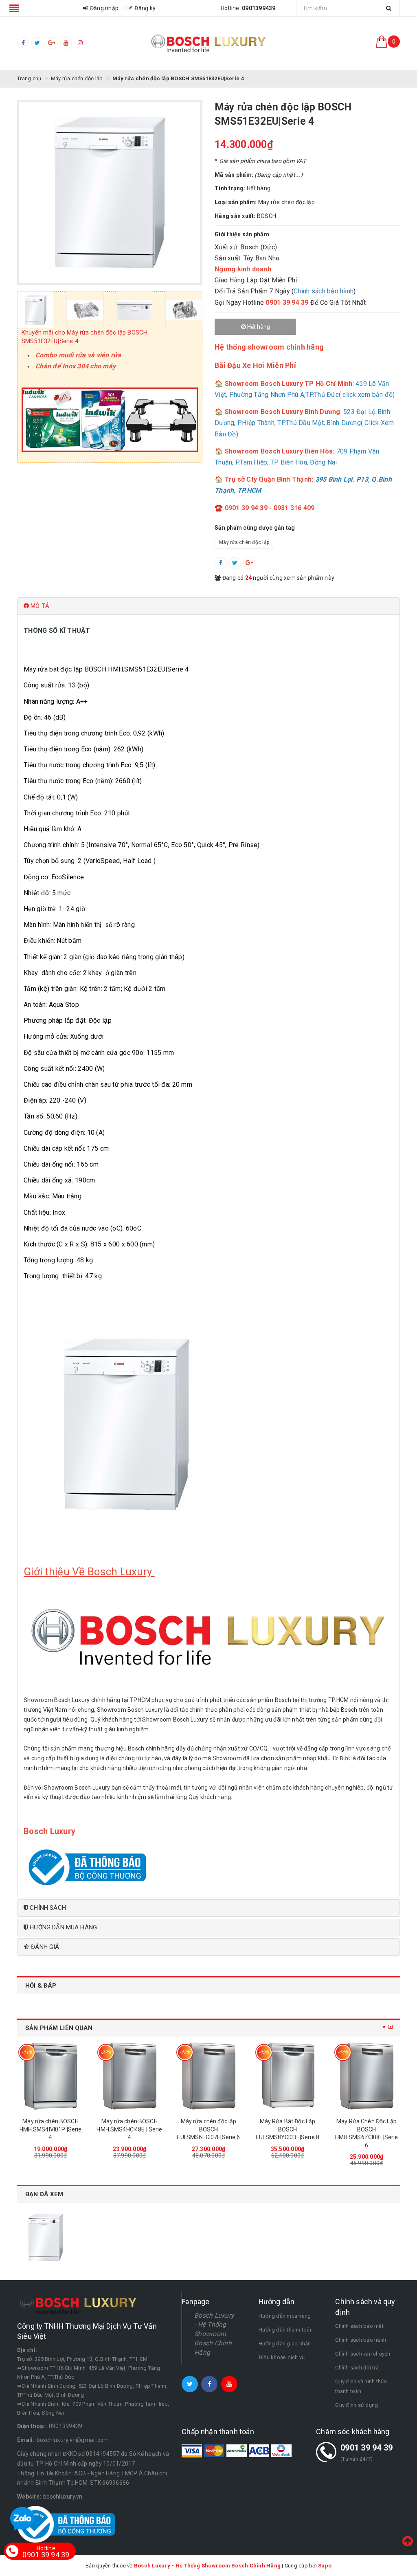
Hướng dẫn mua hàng (285, 2316)
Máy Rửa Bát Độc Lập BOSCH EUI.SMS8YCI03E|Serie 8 (360, 2129)
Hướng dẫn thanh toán (286, 2330)
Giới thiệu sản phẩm (242, 234)
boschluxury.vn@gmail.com (73, 2440)
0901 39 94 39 (367, 2448)
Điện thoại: (32, 2426)
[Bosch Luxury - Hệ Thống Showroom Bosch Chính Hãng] (208, 43)
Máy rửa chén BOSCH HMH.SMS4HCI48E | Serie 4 (203, 2129)
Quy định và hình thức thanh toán (361, 2386)
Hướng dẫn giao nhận (285, 2344)
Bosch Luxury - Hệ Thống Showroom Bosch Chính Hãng (214, 2334)
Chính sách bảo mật (359, 2326)
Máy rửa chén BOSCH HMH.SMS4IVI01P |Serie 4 (124, 2129)
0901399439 (66, 2426)
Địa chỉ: (27, 2350)
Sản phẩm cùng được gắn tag (255, 528)
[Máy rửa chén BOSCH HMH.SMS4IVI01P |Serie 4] (123, 2076)
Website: (29, 2497)
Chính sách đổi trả (357, 2368)
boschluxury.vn (63, 2497)
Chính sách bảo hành (324, 291)
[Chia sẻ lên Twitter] (235, 563)
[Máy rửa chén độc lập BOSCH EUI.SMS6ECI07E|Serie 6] (281, 2076)
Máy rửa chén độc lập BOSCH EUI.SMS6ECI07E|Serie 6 (282, 2129)
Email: (26, 2440)
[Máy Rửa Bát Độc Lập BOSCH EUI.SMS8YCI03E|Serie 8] (360, 2076)
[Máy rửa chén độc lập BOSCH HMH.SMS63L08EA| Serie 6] (44, 2076)
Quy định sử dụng (357, 2405)
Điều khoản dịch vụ (282, 2357)
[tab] (208, 606)
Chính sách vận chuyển (363, 2354)
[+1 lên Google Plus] (249, 563)
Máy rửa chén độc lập (244, 542)
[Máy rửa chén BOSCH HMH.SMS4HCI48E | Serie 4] (202, 2076)
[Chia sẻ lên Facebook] (221, 563)
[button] (208, 606)
